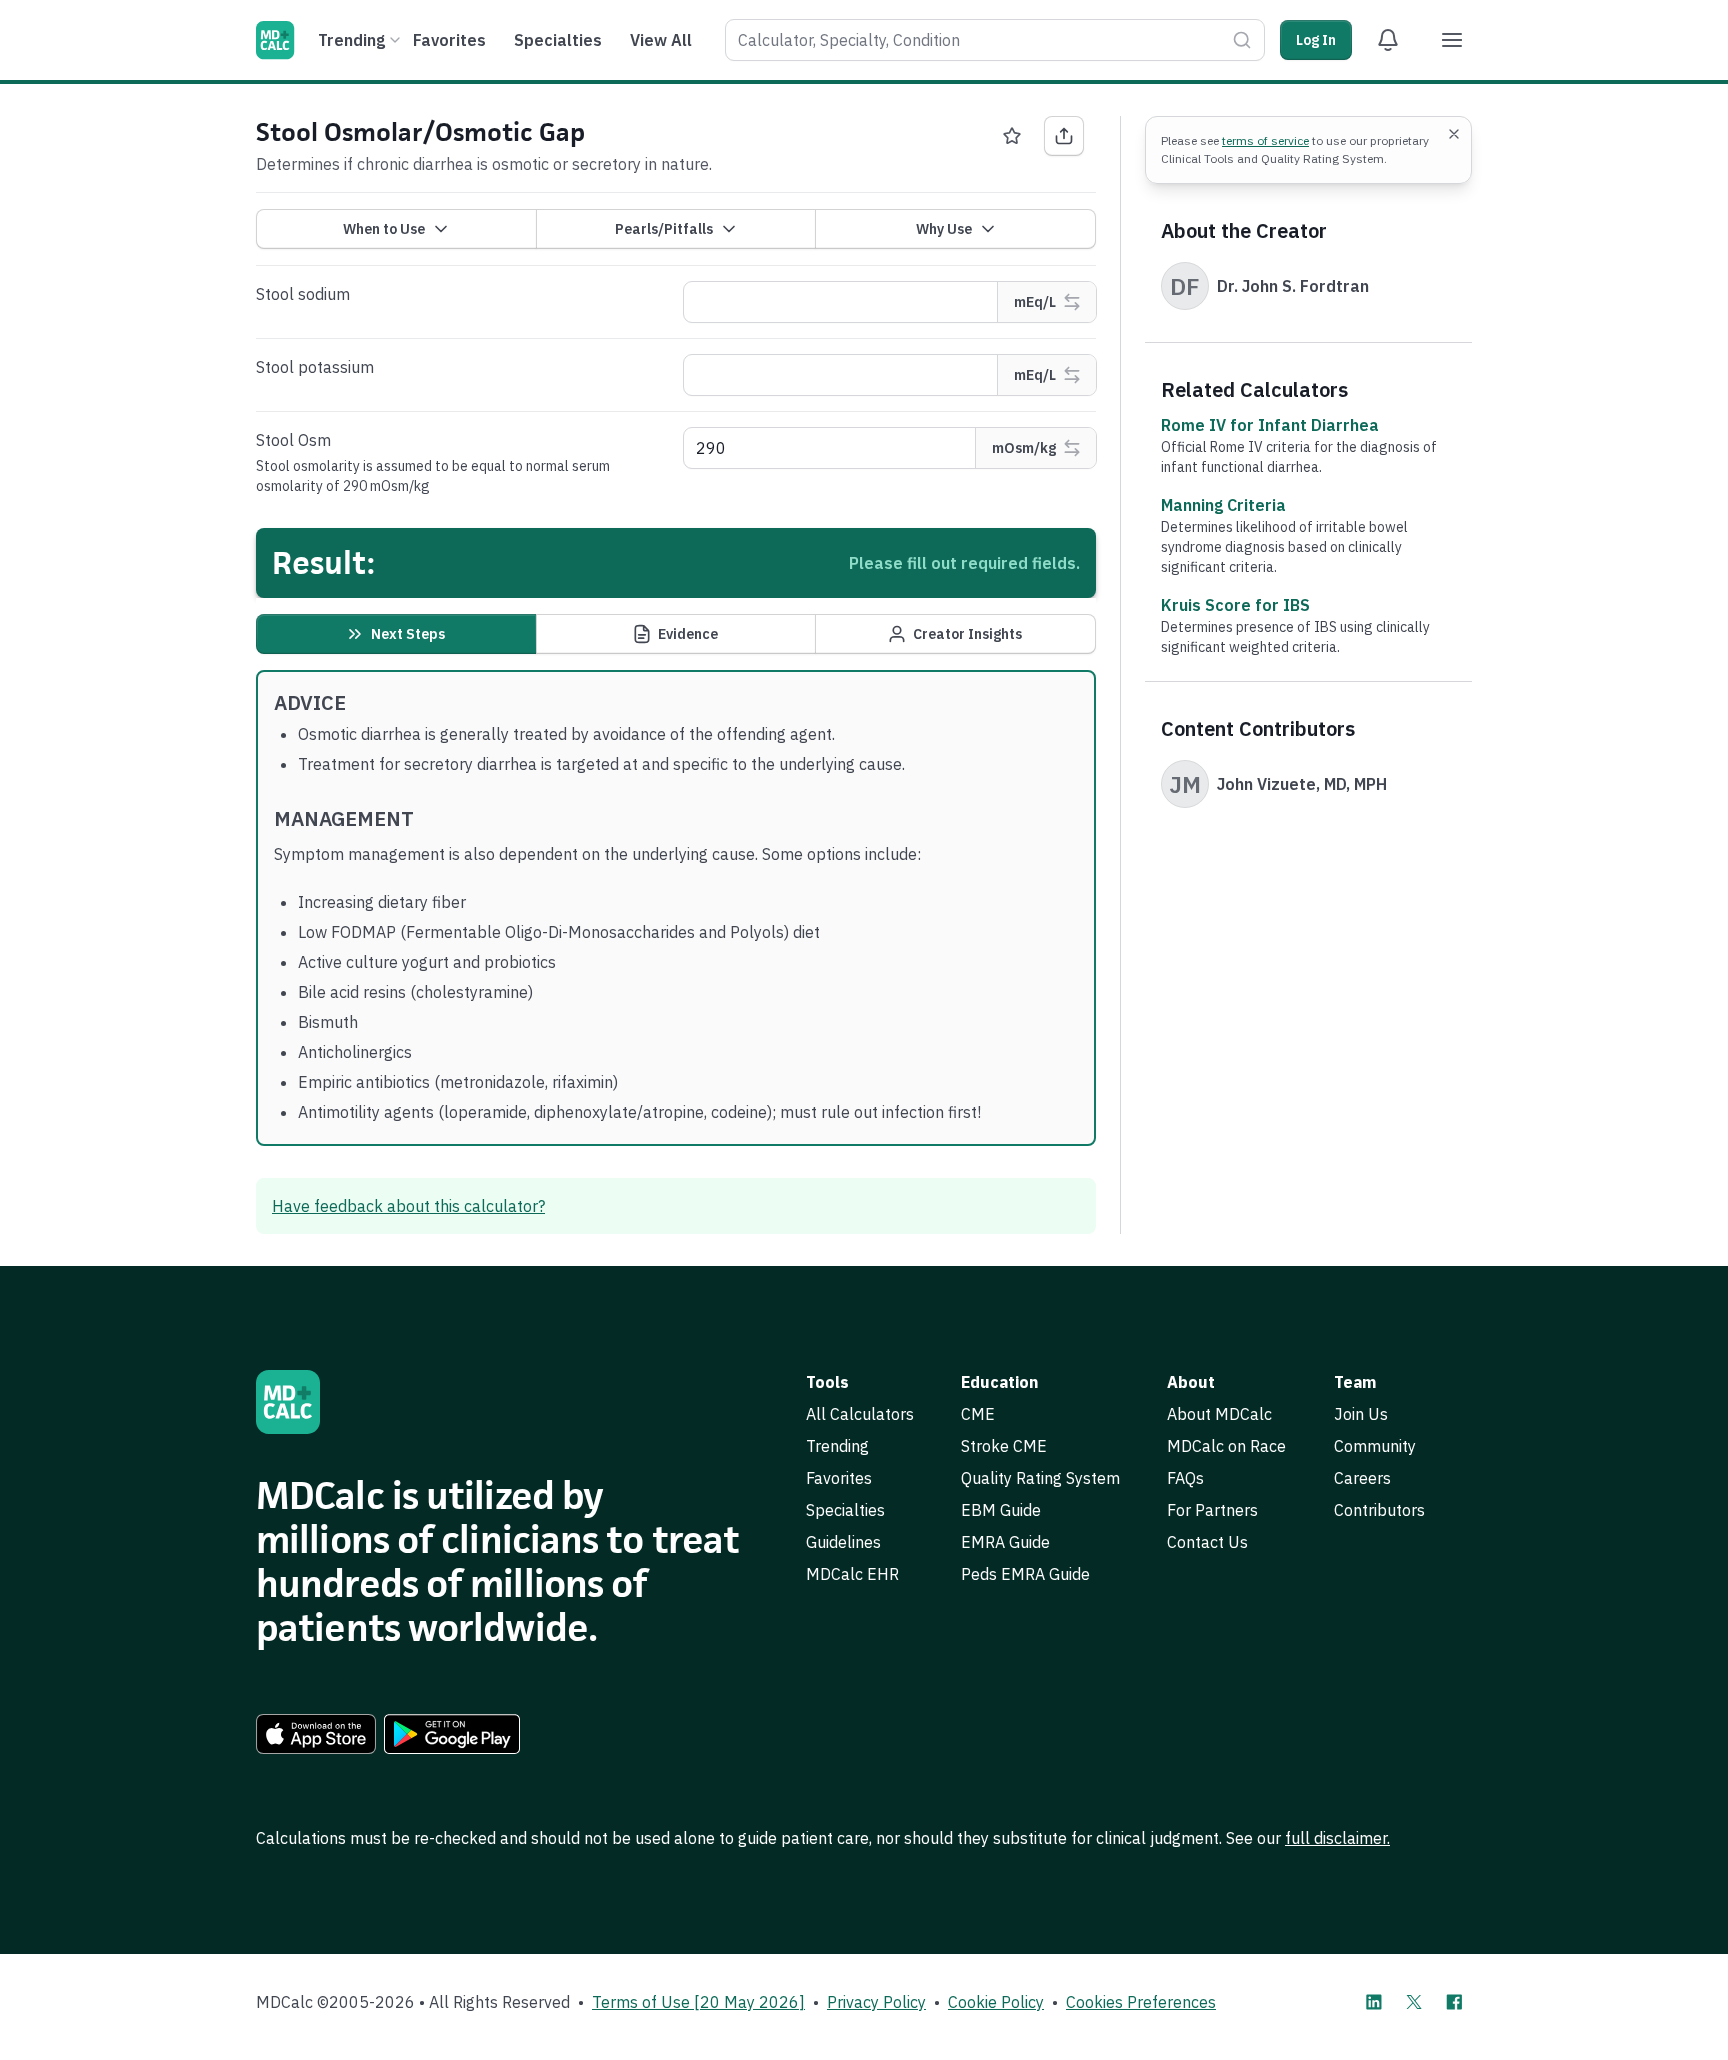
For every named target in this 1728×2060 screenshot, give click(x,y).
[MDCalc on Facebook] (1454, 2002)
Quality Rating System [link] (1040, 1478)
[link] (316, 1734)
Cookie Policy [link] (996, 2002)
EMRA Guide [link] (1005, 1542)
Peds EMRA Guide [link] (1025, 1574)
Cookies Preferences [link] (1141, 2002)
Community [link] (1375, 1446)
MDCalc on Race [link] (1226, 1446)
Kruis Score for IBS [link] (1235, 605)
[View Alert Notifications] (1388, 40)
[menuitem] (356, 40)
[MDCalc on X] (1414, 2002)
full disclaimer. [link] (1337, 1838)
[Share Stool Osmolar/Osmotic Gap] (1064, 136)
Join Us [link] (1361, 1414)
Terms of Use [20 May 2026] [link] (698, 2002)
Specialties (558, 40)
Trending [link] (837, 1446)
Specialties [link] (845, 1510)
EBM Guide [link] (1001, 1510)
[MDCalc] (275, 40)
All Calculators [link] (860, 1414)
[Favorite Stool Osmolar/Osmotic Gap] (1012, 136)
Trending (351, 40)
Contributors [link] (1379, 1510)
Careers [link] (1362, 1478)
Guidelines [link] (843, 1542)
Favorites (449, 40)
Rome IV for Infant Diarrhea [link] (1270, 425)
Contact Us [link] (1207, 1542)
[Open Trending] (395, 40)
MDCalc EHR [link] (852, 1574)
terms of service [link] (1265, 140)
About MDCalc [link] (1219, 1414)
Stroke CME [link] (1004, 1446)
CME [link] (978, 1414)
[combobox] (995, 40)
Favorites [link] (839, 1478)
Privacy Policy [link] (876, 2002)
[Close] (1454, 134)
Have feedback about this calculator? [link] (408, 1206)
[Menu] (1452, 40)
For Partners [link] (1212, 1510)
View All (661, 40)
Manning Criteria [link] (1223, 505)
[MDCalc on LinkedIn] (1374, 2002)
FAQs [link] (1185, 1478)
